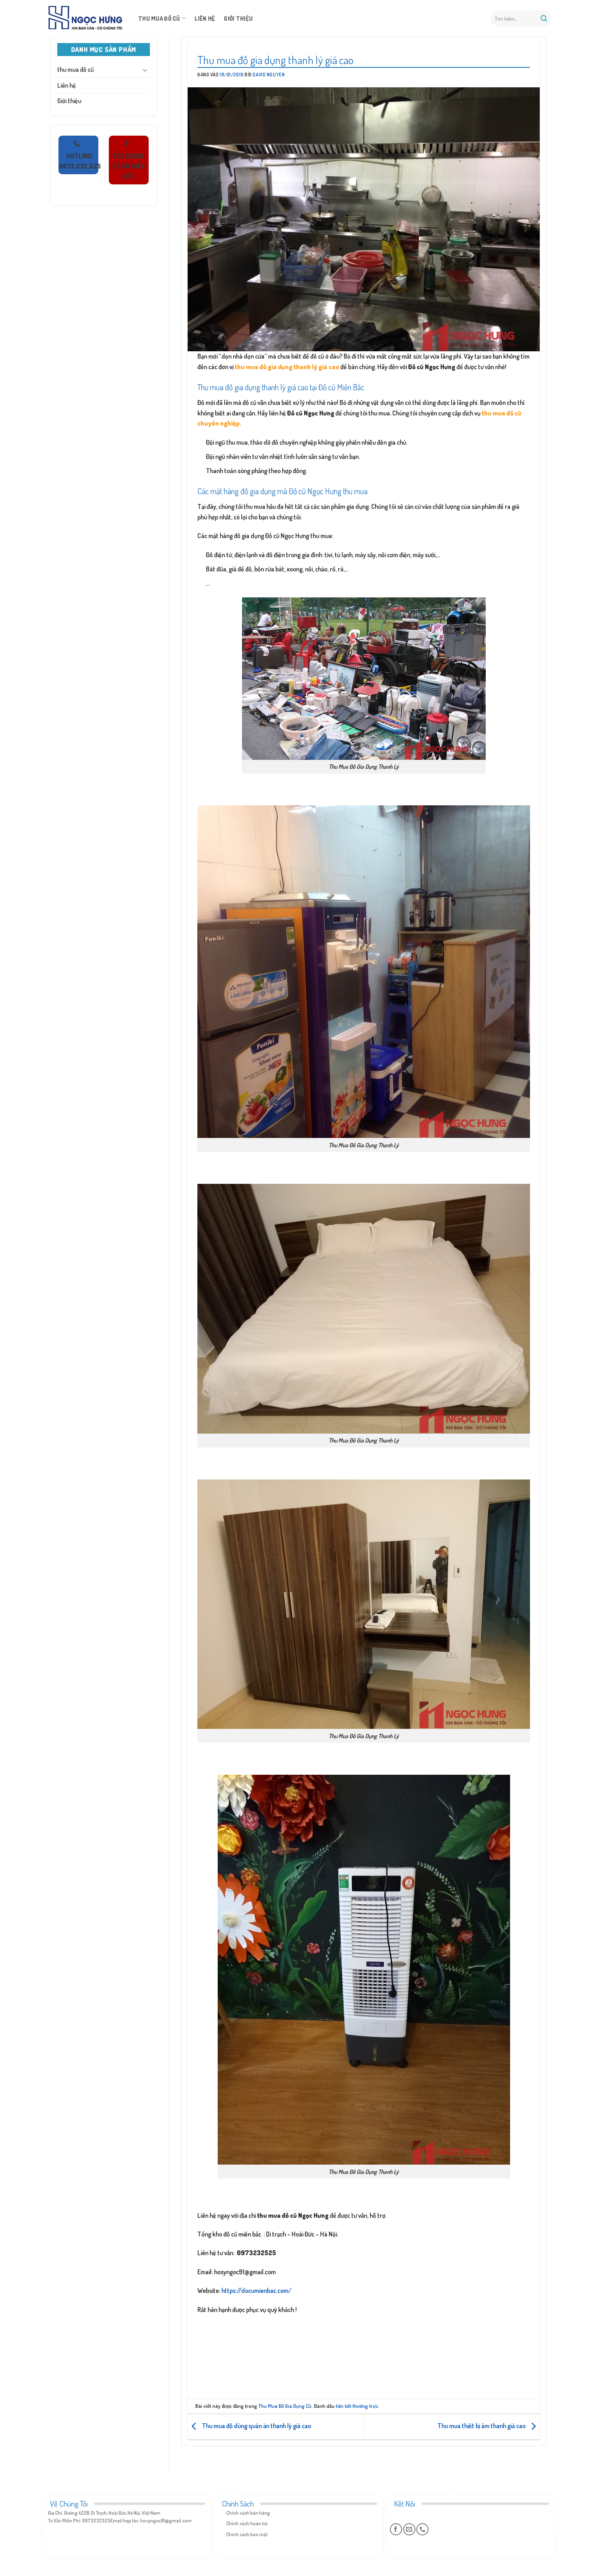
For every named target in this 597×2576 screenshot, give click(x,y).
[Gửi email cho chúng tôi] (409, 2529)
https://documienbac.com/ (256, 2290)
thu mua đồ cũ (159, 18)
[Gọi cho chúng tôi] (422, 2529)
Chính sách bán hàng (248, 2513)
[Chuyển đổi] (145, 70)
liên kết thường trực (357, 2406)
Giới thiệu (238, 18)
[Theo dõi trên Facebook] (396, 2529)
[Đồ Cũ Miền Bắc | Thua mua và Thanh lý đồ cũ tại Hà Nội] (85, 18)
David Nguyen (269, 75)
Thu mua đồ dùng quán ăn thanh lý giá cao (256, 2426)
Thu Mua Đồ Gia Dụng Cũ (285, 2406)
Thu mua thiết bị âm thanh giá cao (482, 2426)
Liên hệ (205, 18)
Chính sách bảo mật (247, 2534)
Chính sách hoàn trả (247, 2523)
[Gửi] (544, 18)
